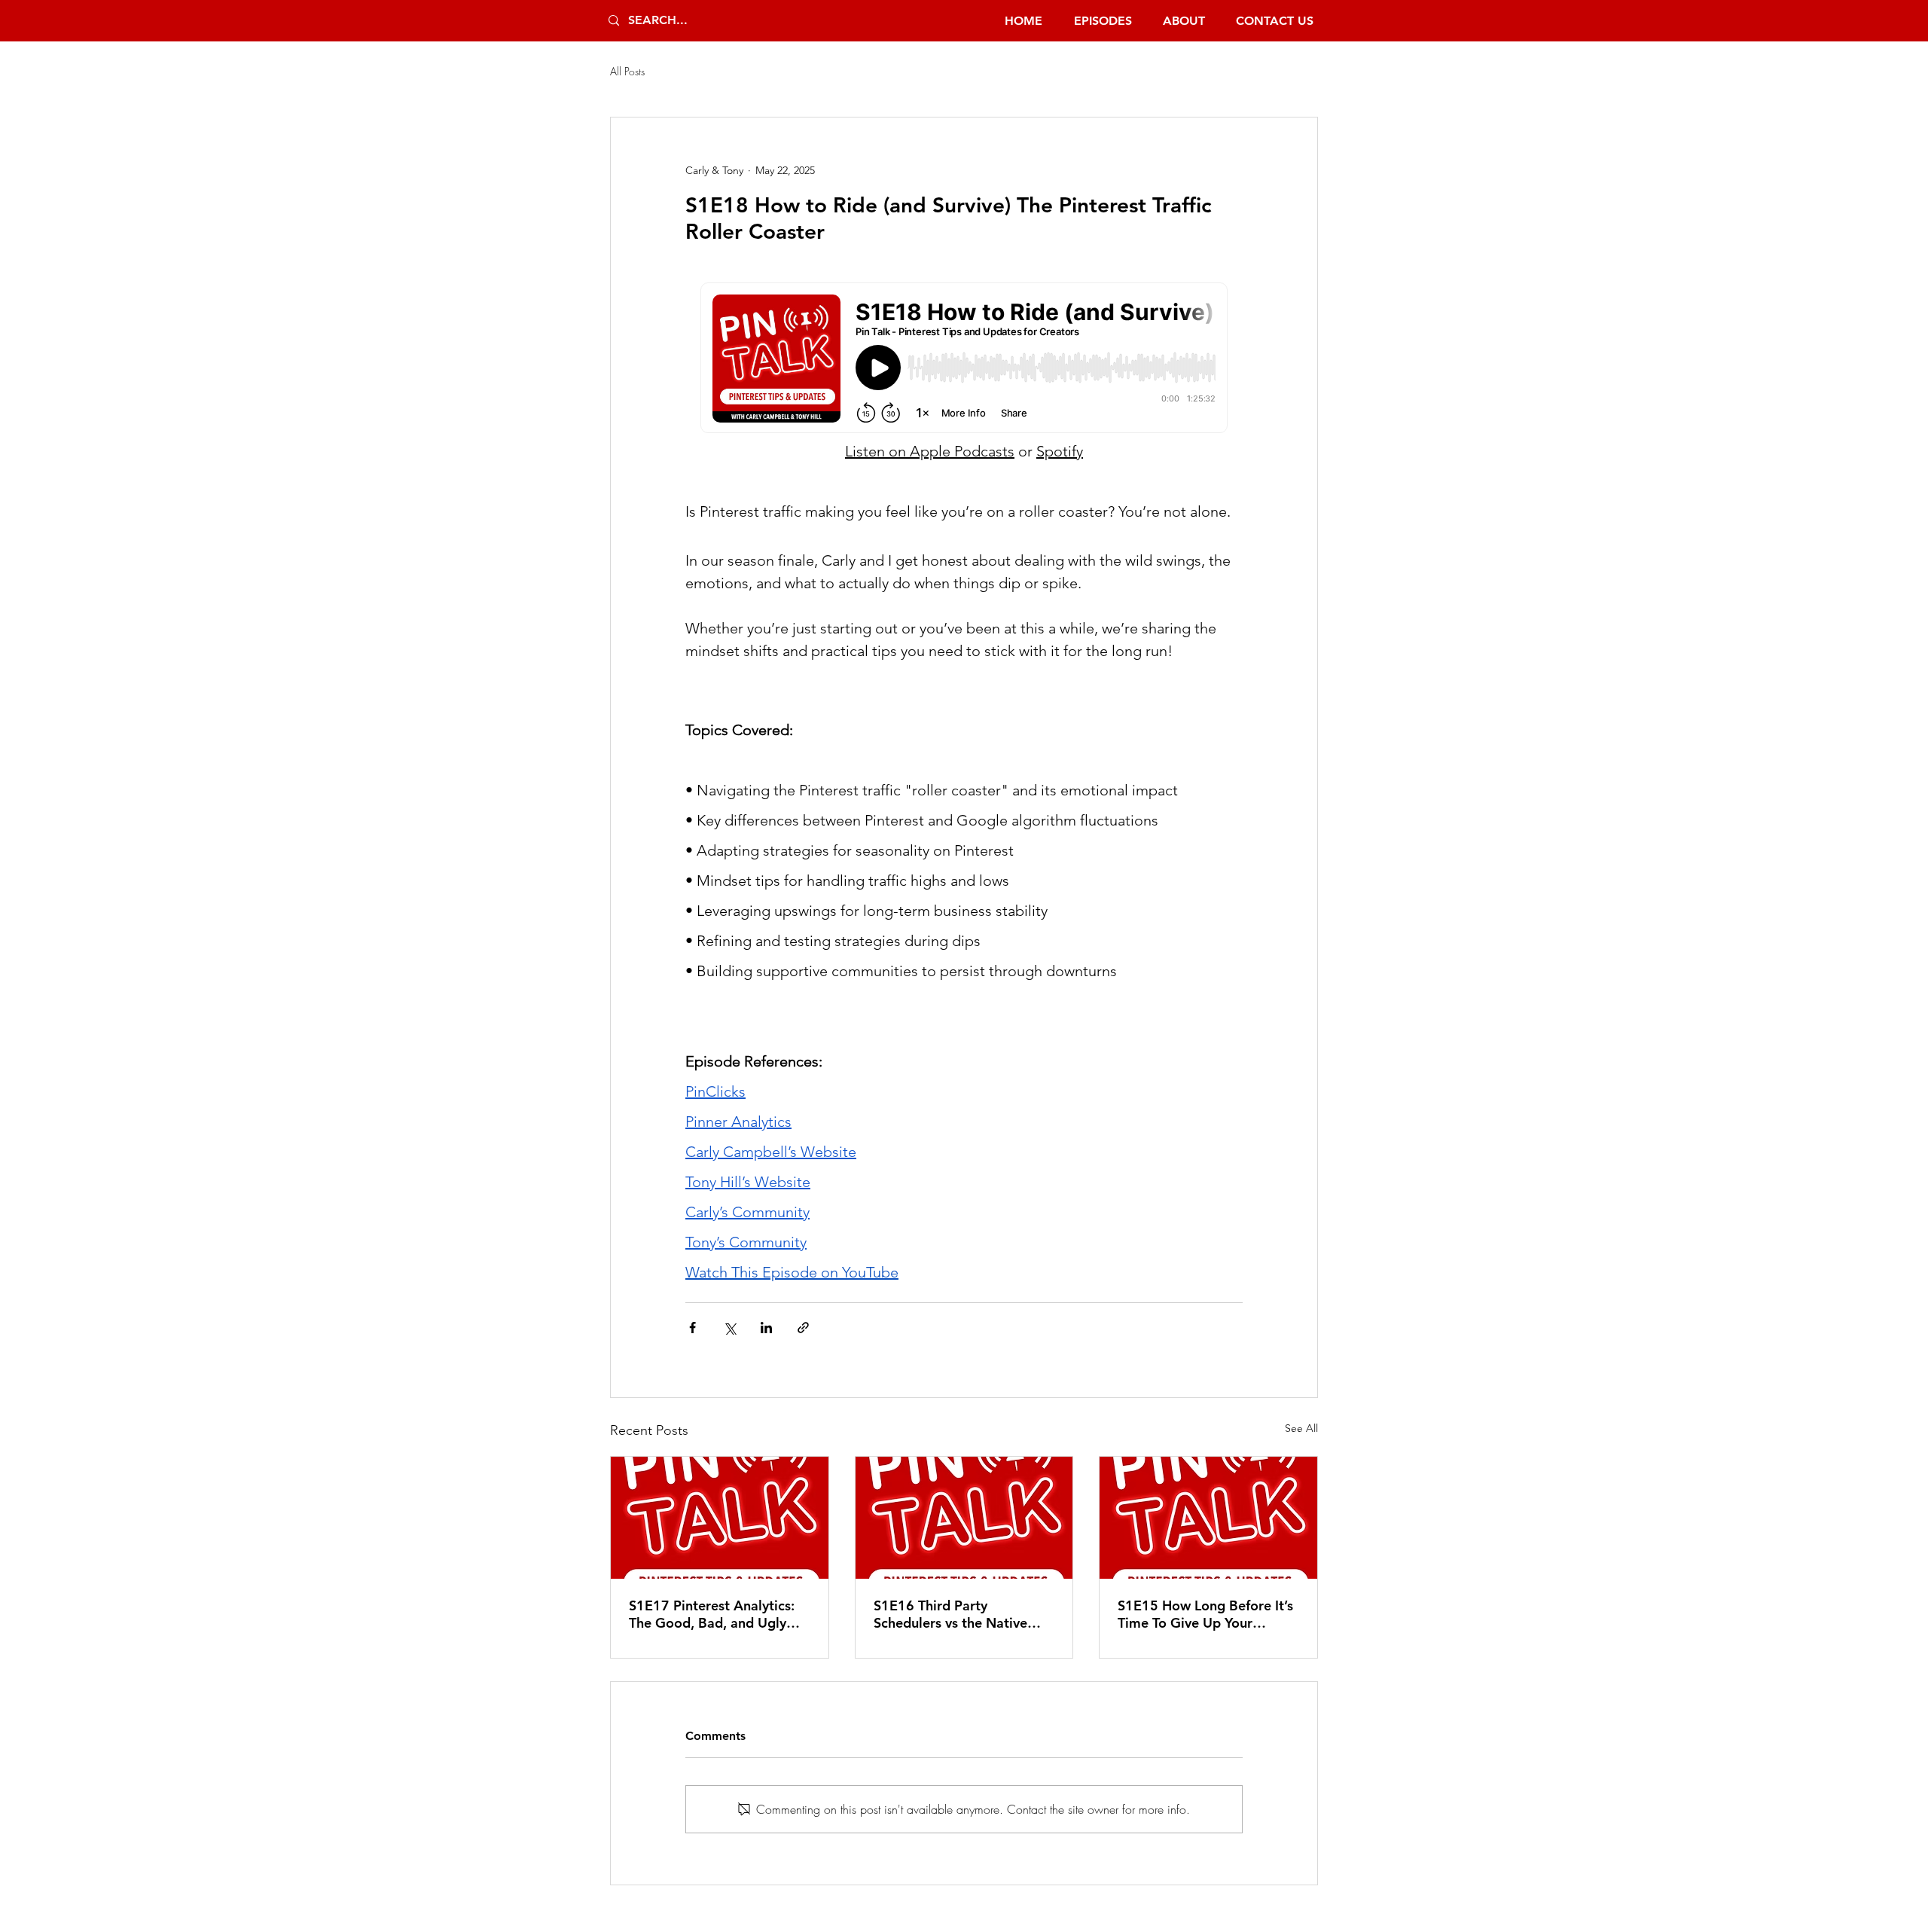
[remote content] (964, 359)
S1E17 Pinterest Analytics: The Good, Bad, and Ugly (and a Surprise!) (712, 1614)
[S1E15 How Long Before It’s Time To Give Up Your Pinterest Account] (1208, 1518)
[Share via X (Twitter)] (729, 1328)
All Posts (627, 71)
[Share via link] (803, 1328)
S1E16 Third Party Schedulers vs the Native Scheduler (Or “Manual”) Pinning (950, 1614)
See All (1301, 1428)
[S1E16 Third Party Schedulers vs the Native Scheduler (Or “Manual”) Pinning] (964, 1518)
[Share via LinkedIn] (766, 1328)
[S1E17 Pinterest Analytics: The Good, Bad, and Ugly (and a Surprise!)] (720, 1518)
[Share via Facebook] (692, 1328)
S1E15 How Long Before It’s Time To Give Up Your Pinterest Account (1205, 1614)
